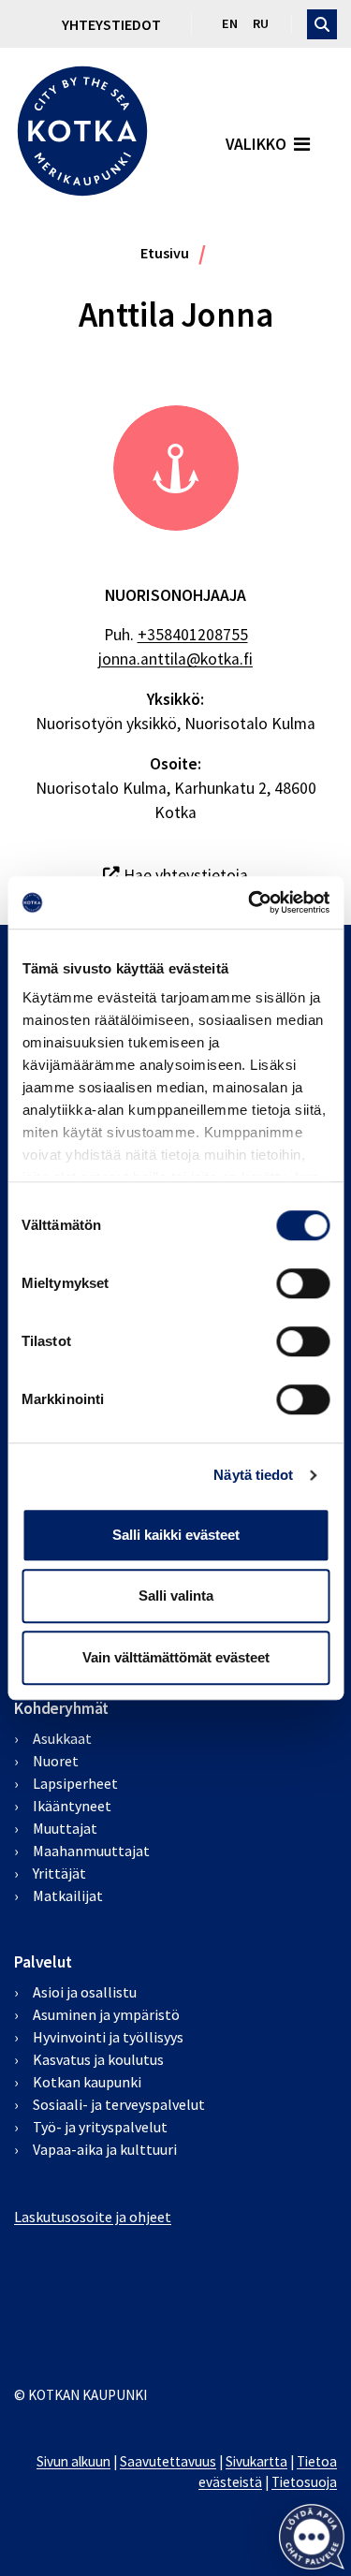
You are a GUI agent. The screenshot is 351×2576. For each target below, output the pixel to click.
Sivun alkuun (73, 2461)
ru (261, 23)
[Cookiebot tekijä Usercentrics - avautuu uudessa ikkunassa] (250, 902)
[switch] (303, 1283)
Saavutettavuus (168, 2461)
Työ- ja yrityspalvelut (100, 2127)
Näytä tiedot (253, 1475)
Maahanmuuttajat (91, 1851)
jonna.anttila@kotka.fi (175, 659)
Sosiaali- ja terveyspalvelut (119, 2104)
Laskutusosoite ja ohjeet (93, 2217)
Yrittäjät (59, 1873)
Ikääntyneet (72, 1806)
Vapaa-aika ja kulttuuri (105, 2149)
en (230, 23)
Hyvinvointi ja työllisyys (108, 2037)
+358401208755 (193, 635)
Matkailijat (68, 1895)
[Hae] (322, 24)
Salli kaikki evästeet (176, 1535)
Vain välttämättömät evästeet (176, 1657)
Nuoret (56, 1761)
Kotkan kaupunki (87, 2082)
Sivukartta (256, 2461)
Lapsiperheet (75, 1783)
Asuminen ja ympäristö (106, 2014)
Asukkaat (62, 1738)
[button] (311, 2536)
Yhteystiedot (111, 24)
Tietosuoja (304, 2482)
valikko (256, 144)
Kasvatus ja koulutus (98, 2059)
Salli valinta (176, 1595)
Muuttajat (65, 1828)
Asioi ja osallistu (85, 1992)
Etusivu (165, 253)
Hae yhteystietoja (184, 875)
